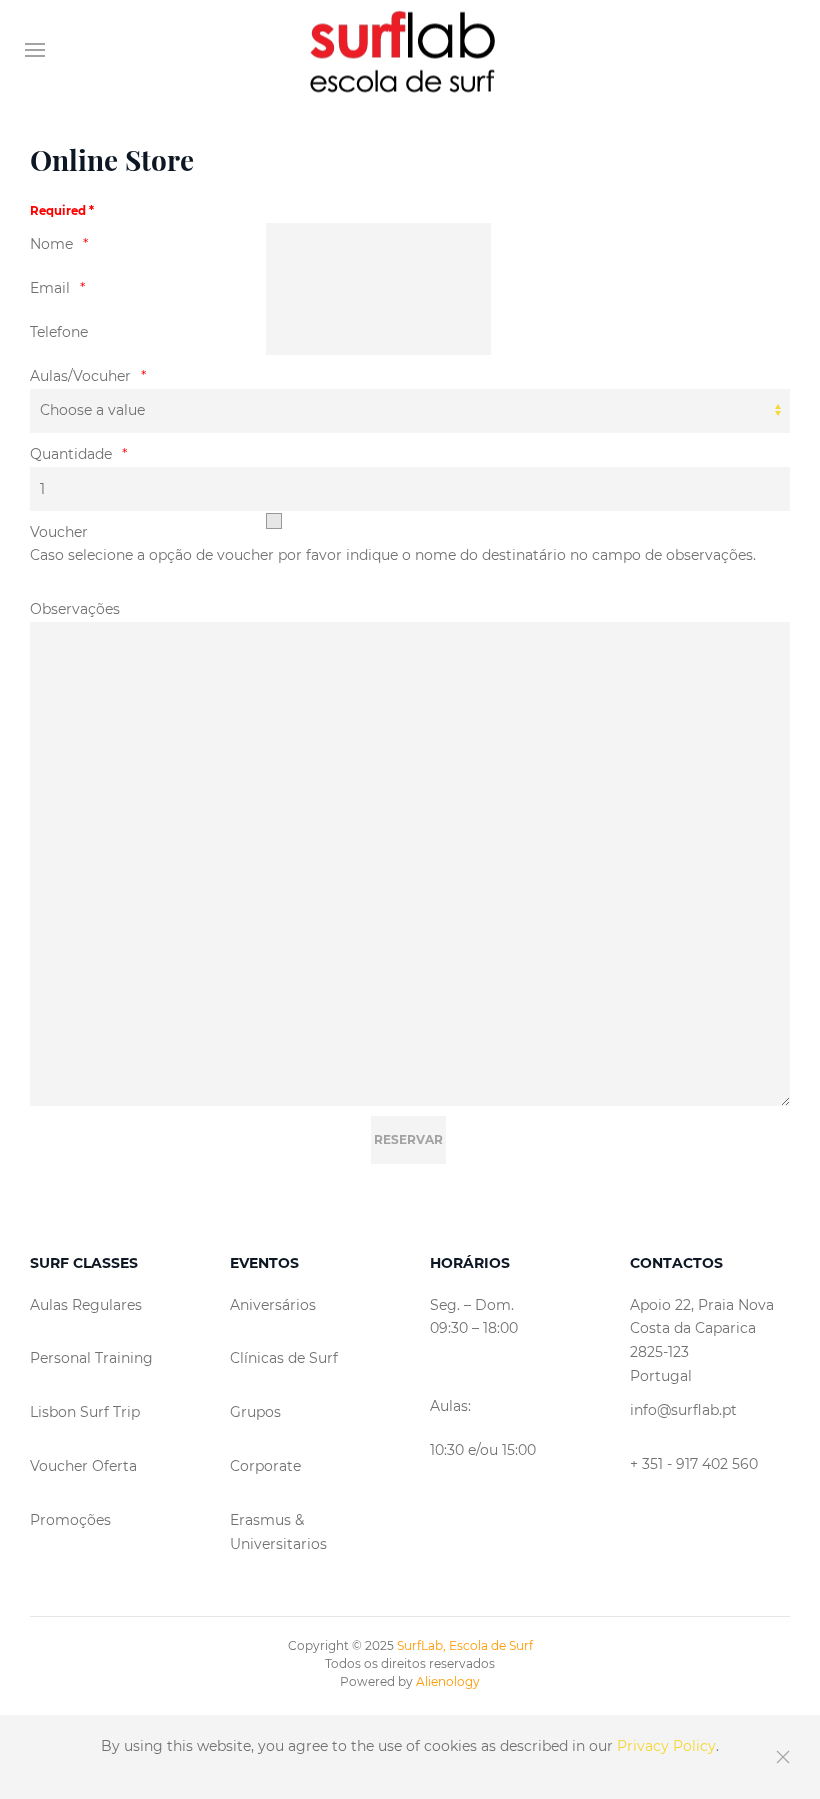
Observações (75, 609)
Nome (51, 244)
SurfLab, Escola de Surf (465, 1645)
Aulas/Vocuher (80, 376)
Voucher (59, 532)
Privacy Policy (666, 1746)
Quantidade (71, 454)
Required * (62, 211)
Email (50, 288)
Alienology (448, 1681)
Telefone (59, 332)
